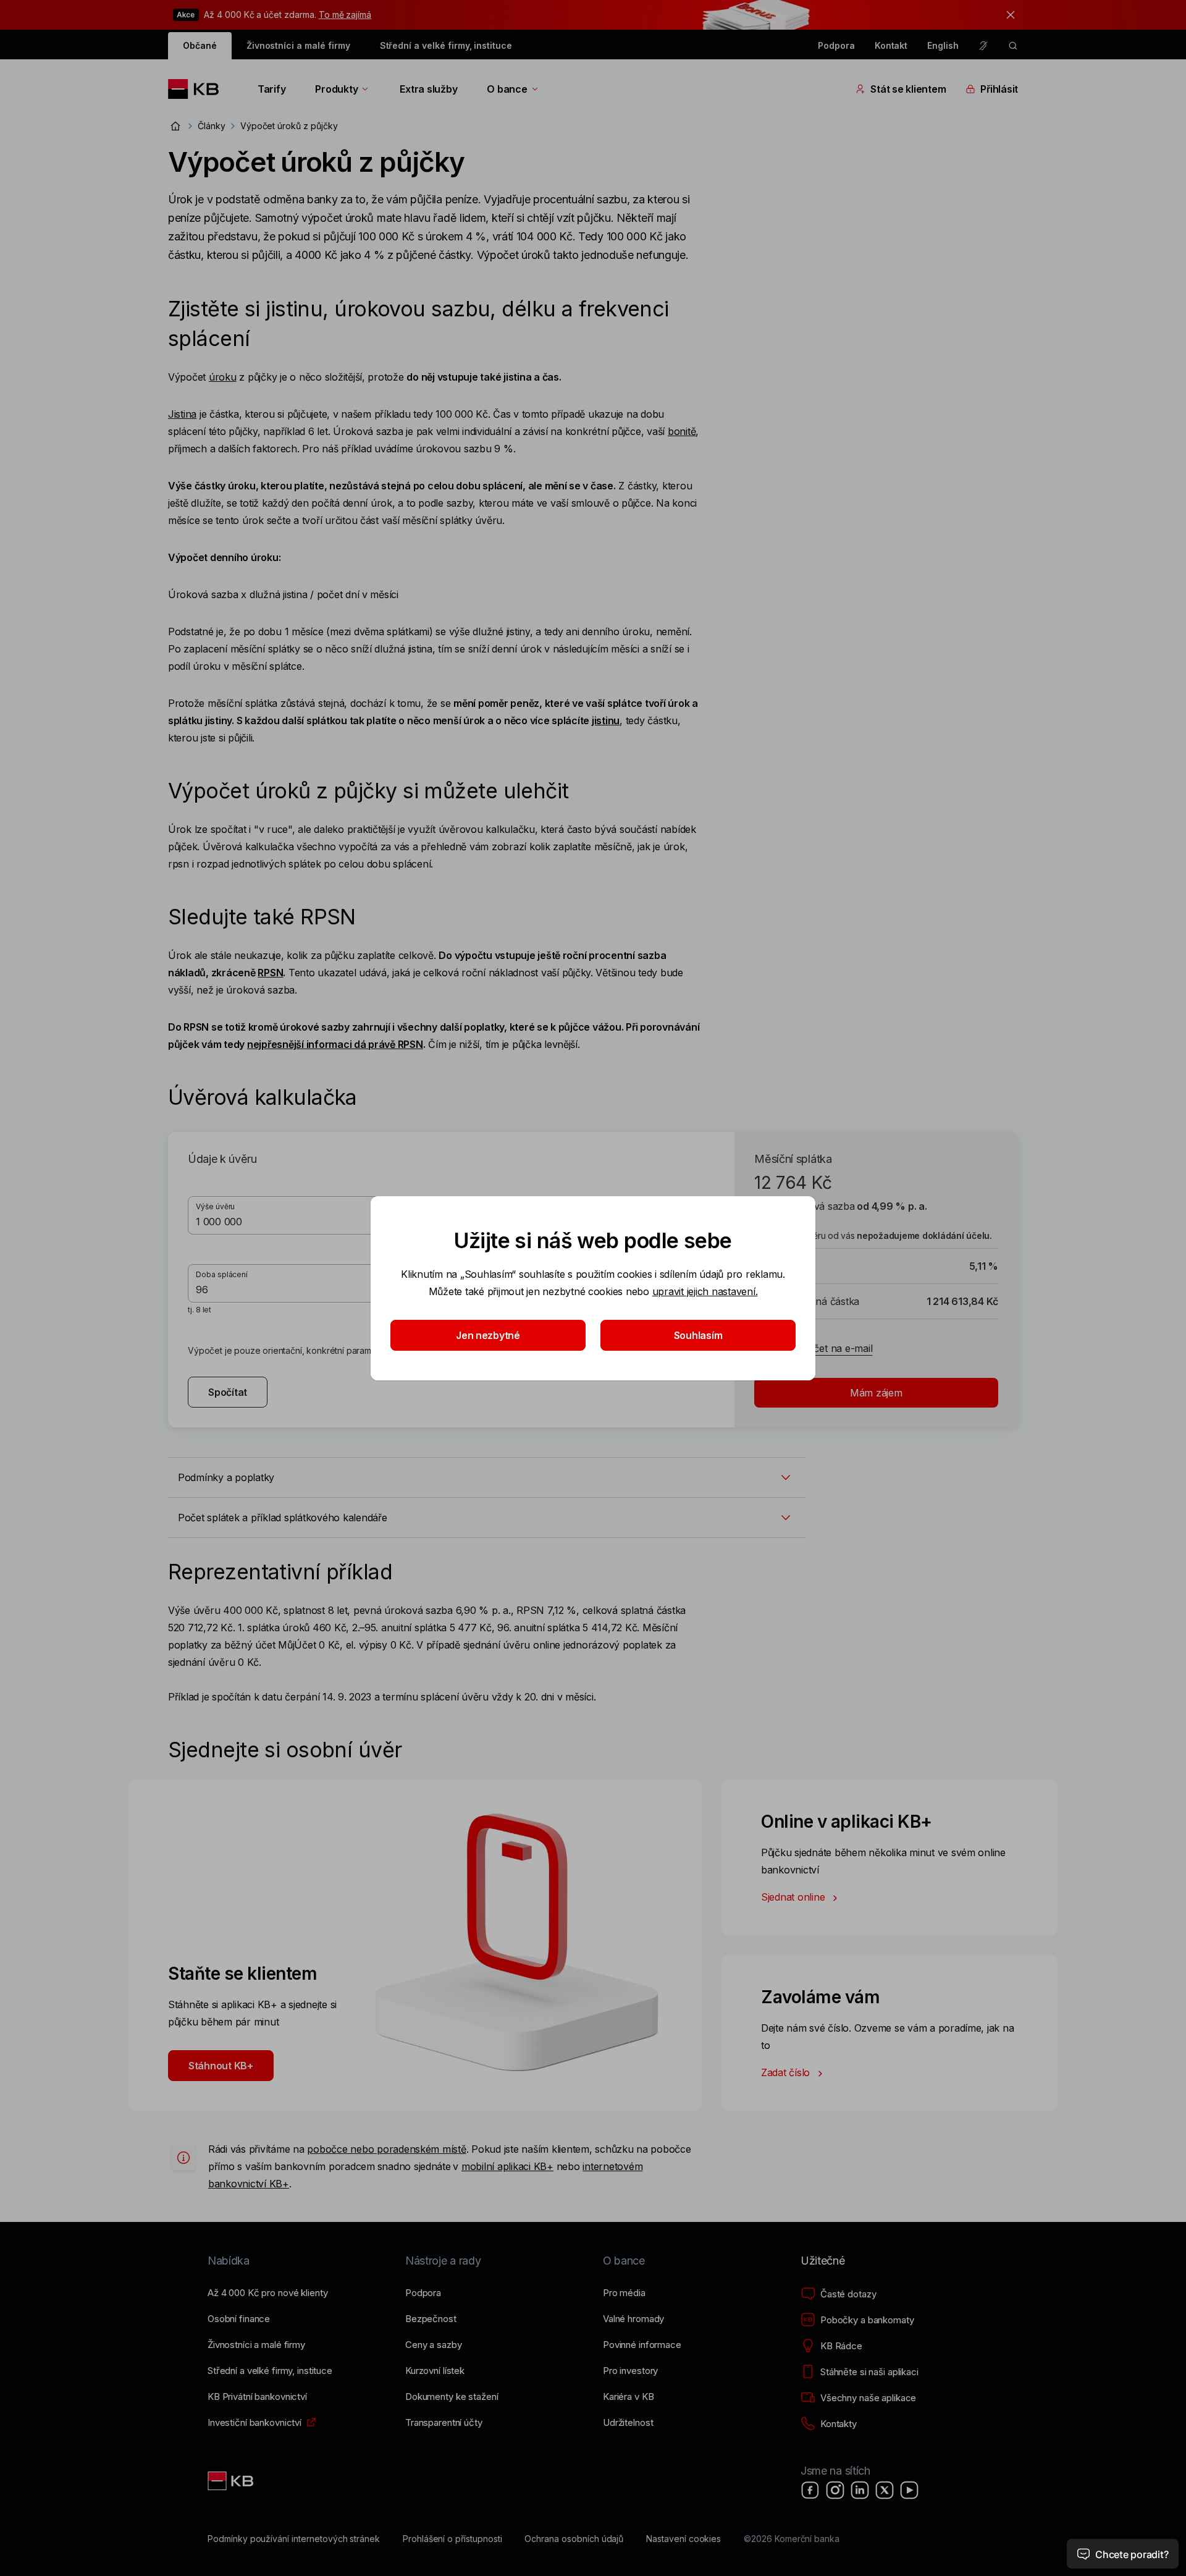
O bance (507, 89)
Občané (200, 45)
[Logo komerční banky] (198, 89)
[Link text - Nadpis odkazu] (232, 2481)
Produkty (336, 89)
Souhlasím (698, 1335)
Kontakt (891, 45)
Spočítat (228, 1392)
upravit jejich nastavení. (705, 1291)
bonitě (682, 431)
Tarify (271, 89)
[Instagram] (835, 2490)
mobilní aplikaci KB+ (507, 2166)
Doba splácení (222, 1274)
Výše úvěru (215, 1206)
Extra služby (428, 89)
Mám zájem (876, 1393)
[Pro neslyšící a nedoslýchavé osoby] (983, 46)
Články (212, 126)
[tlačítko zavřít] (1007, 15)
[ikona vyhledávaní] (1013, 46)
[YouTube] (909, 2490)
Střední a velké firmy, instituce (446, 45)
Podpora (836, 45)
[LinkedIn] (860, 2490)
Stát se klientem (908, 89)
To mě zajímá (345, 15)
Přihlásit (999, 89)
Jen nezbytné (488, 1335)
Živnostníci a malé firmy (298, 45)
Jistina (182, 414)
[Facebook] (810, 2490)
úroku (223, 377)
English (943, 45)
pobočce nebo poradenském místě (386, 2149)
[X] (885, 2490)
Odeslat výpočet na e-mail (813, 1348)
